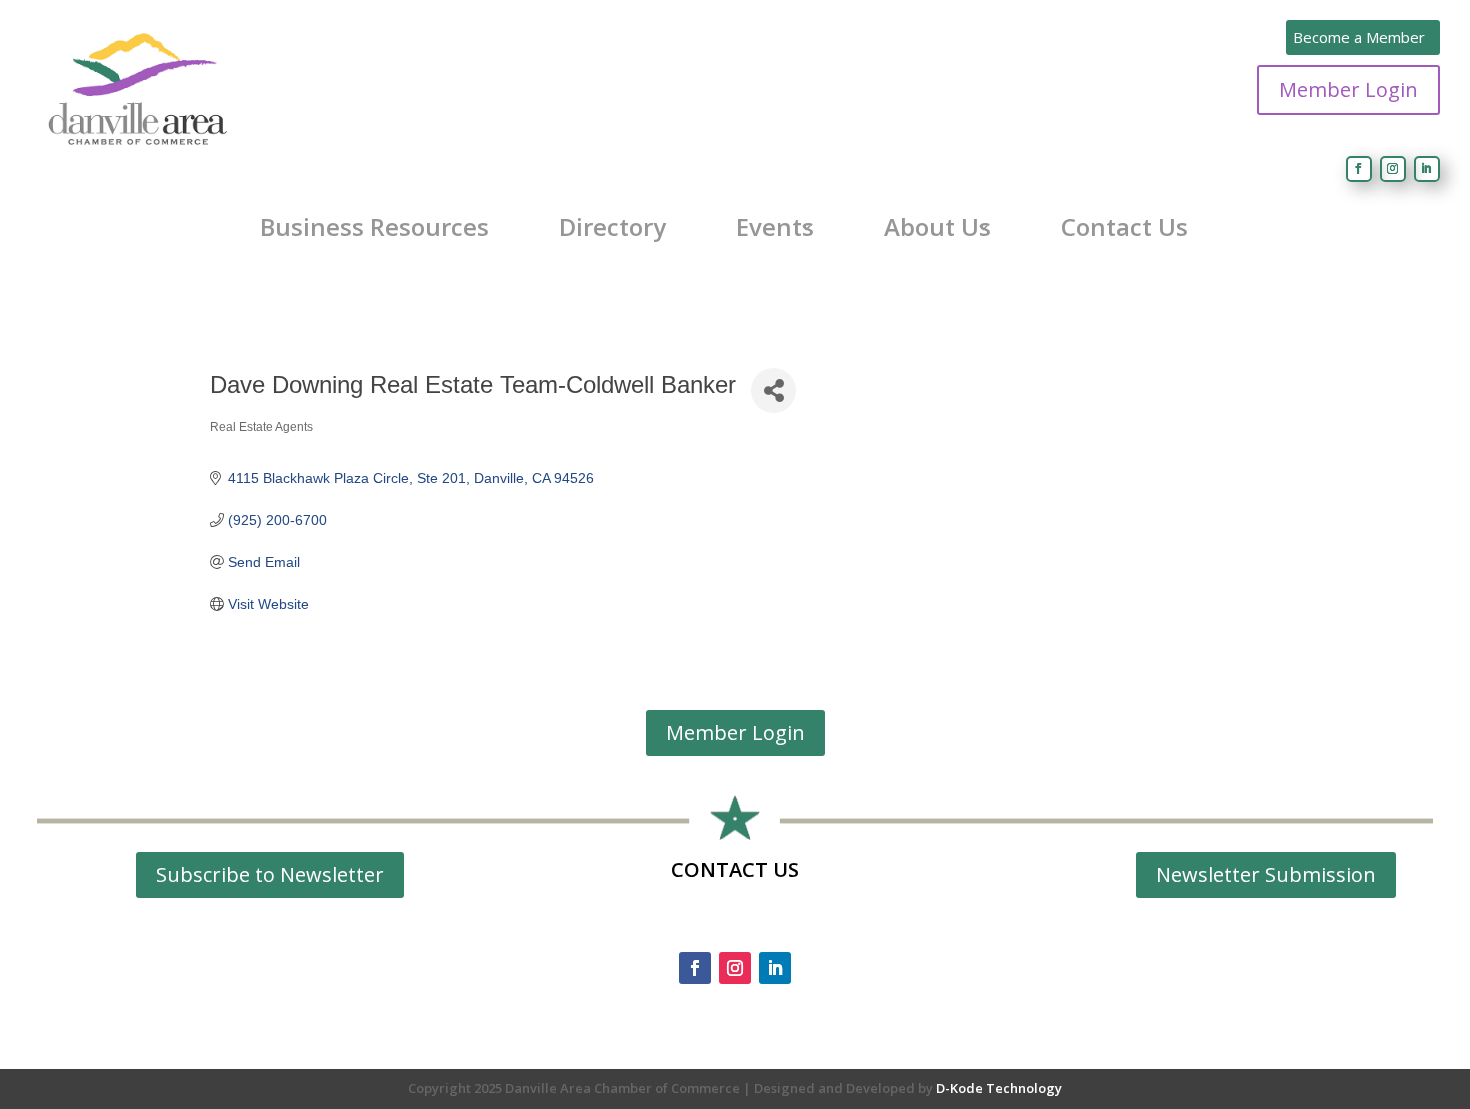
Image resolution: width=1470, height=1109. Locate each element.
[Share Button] (773, 390)
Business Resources (374, 227)
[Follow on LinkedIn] (1427, 169)
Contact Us (1124, 227)
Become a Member (1359, 37)
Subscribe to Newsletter (270, 874)
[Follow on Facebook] (1359, 169)
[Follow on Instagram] (1393, 169)
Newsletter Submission (1266, 874)
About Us (937, 227)
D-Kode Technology (999, 1088)
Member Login (1348, 89)
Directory (612, 227)
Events (775, 227)
